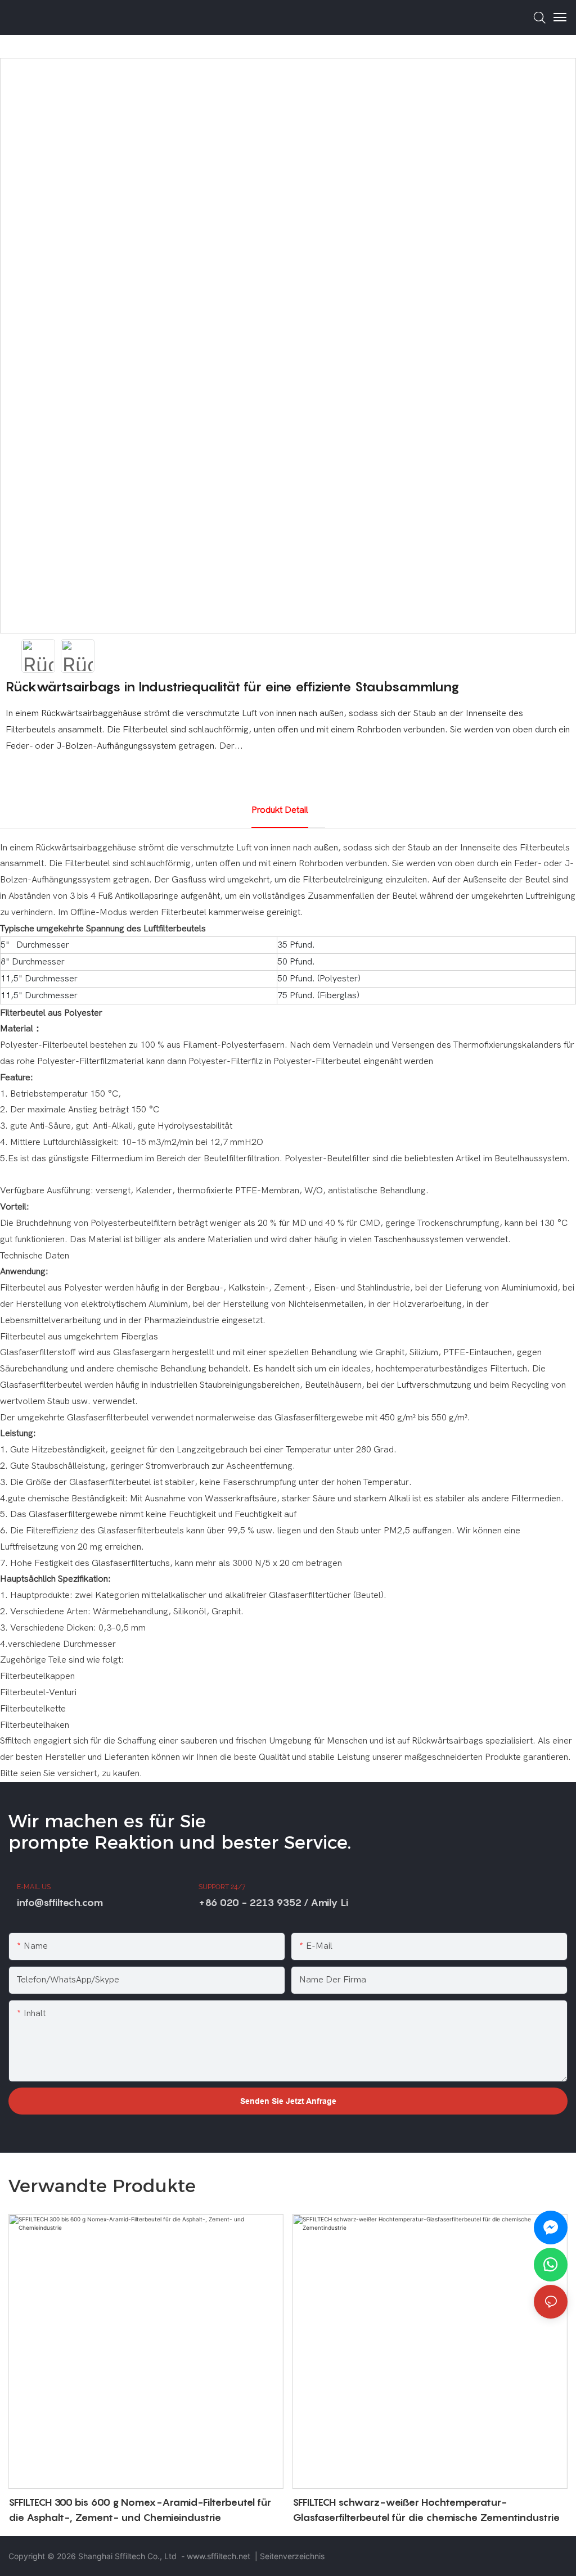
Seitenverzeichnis (292, 2556)
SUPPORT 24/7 (222, 1887)
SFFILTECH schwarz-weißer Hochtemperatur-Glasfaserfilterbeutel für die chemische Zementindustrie (426, 2510)
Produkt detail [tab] (280, 810)
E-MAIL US (34, 1887)
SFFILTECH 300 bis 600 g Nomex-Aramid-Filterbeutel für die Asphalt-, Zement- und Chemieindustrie (140, 2510)
